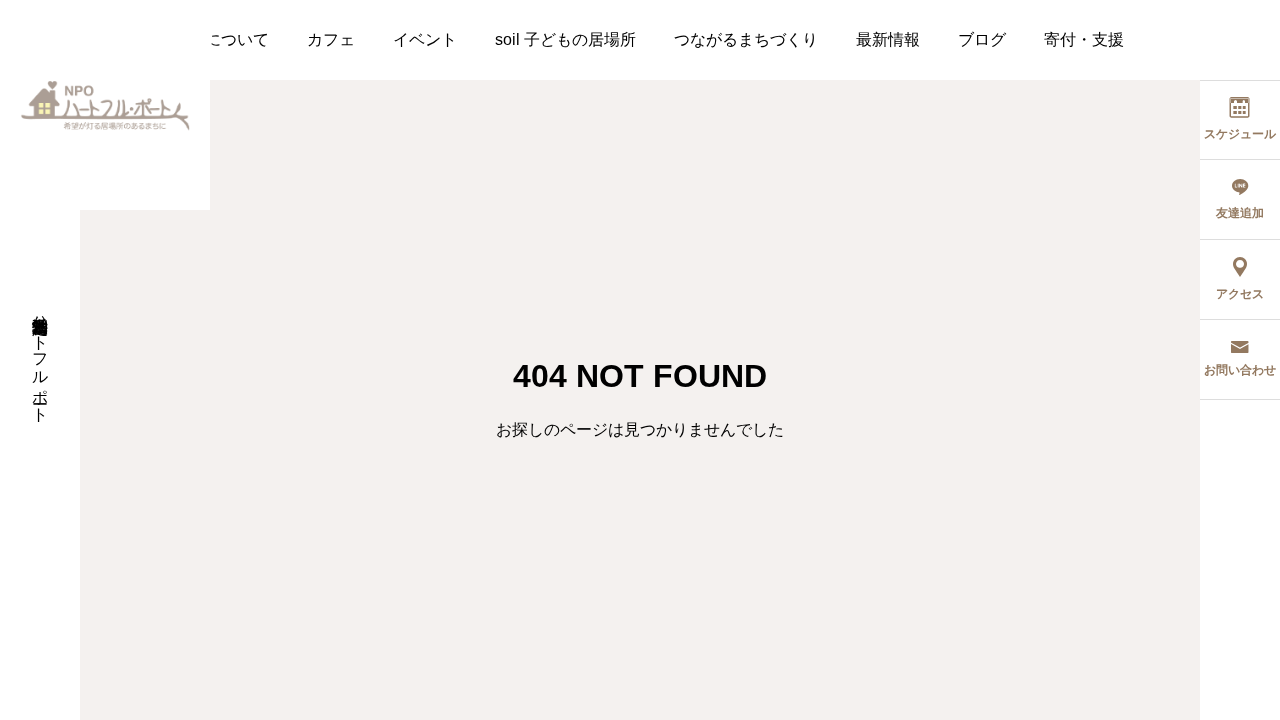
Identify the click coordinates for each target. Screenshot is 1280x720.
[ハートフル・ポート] (105, 105)
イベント (425, 39)
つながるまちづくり (746, 39)
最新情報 (888, 39)
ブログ (982, 39)
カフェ (331, 39)
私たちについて (213, 39)
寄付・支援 (1084, 39)
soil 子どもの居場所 (565, 39)
